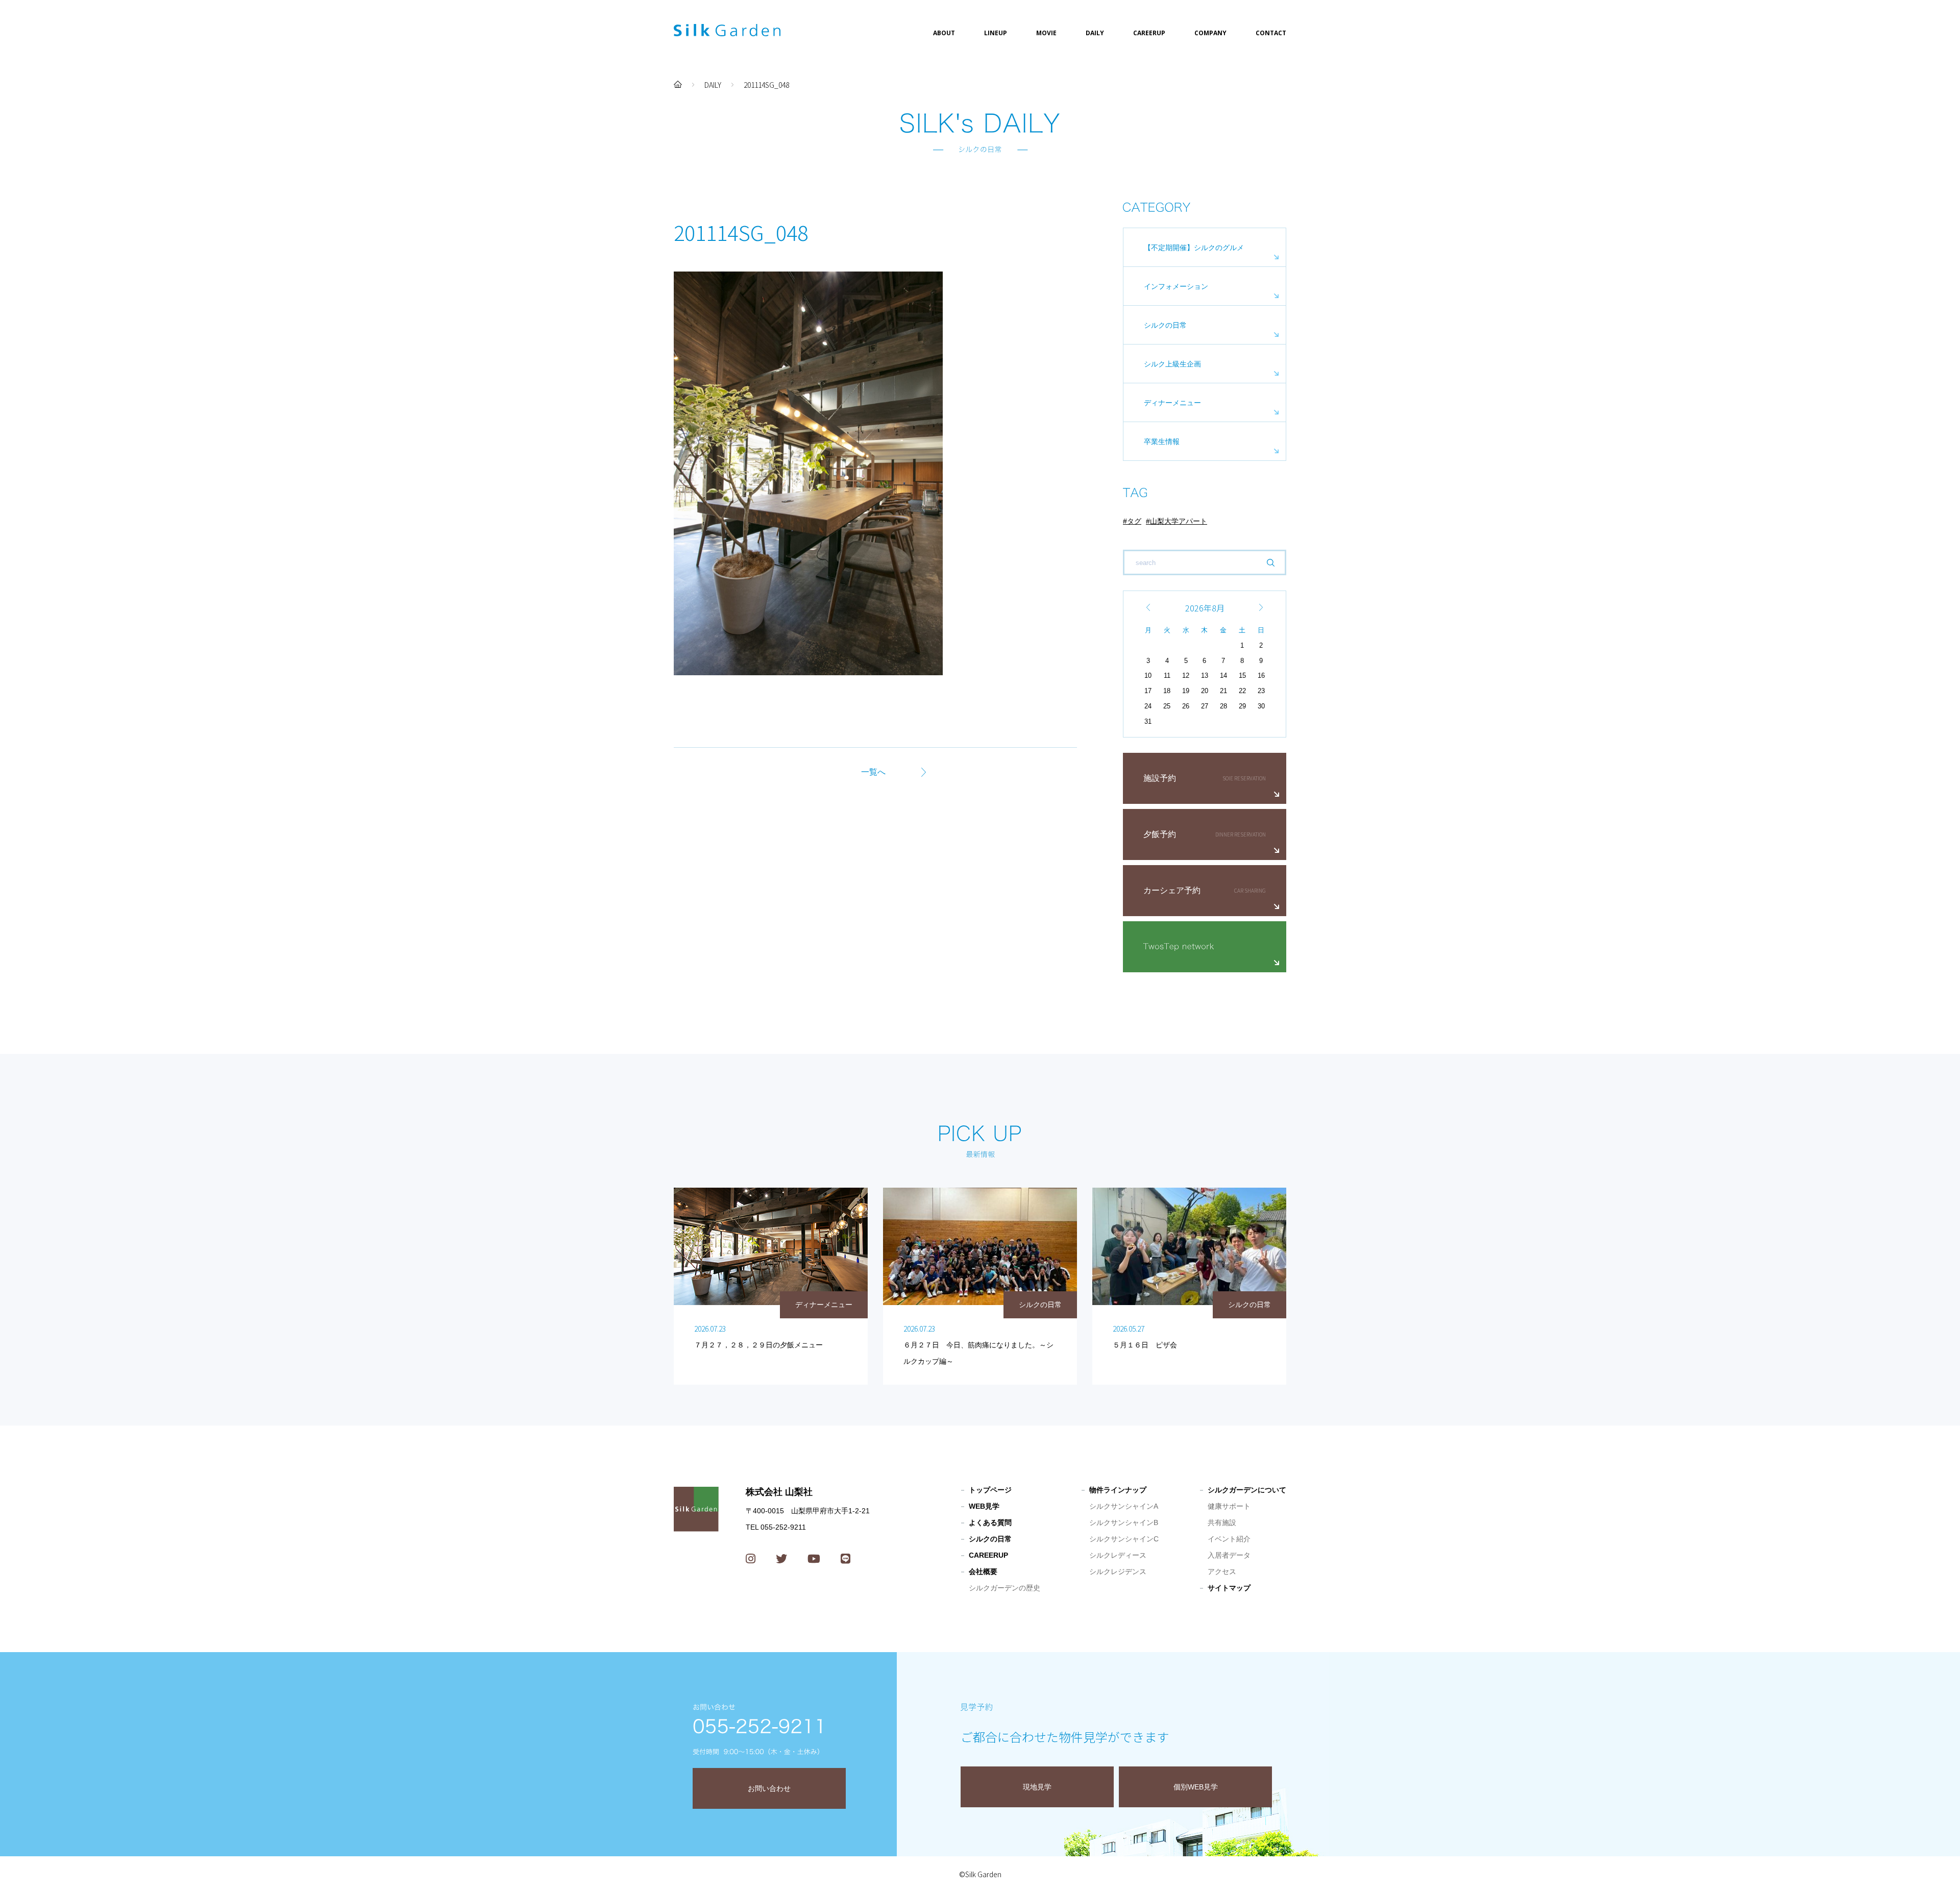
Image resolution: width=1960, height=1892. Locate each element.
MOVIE (1046, 33)
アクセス (1222, 1571)
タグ (1134, 521)
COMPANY (1210, 33)
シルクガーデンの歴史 (1004, 1588)
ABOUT (944, 33)
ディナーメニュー (1172, 403)
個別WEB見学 (1196, 1787)
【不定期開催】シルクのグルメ (1194, 248)
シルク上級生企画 (1172, 364)
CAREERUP (1149, 33)
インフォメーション (1176, 286)
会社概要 (983, 1571)
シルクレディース (1118, 1555)
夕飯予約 (1160, 834)
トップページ (990, 1490)
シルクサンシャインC (1124, 1539)
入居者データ (1229, 1555)
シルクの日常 (1165, 325)
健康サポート (1229, 1506)
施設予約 (1160, 778)
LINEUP (996, 33)
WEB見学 (984, 1506)
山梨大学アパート (1179, 521)
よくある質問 (990, 1522)
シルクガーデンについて (1247, 1490)
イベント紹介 (1229, 1539)
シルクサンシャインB (1124, 1522)
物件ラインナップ (1118, 1490)
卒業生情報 (1162, 441)
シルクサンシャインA (1124, 1506)
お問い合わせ (769, 1788)
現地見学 (1037, 1787)
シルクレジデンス (1118, 1571)
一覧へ (873, 772)
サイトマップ (1229, 1588)
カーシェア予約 (1172, 890)
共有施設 (1222, 1522)
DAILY (1095, 33)
